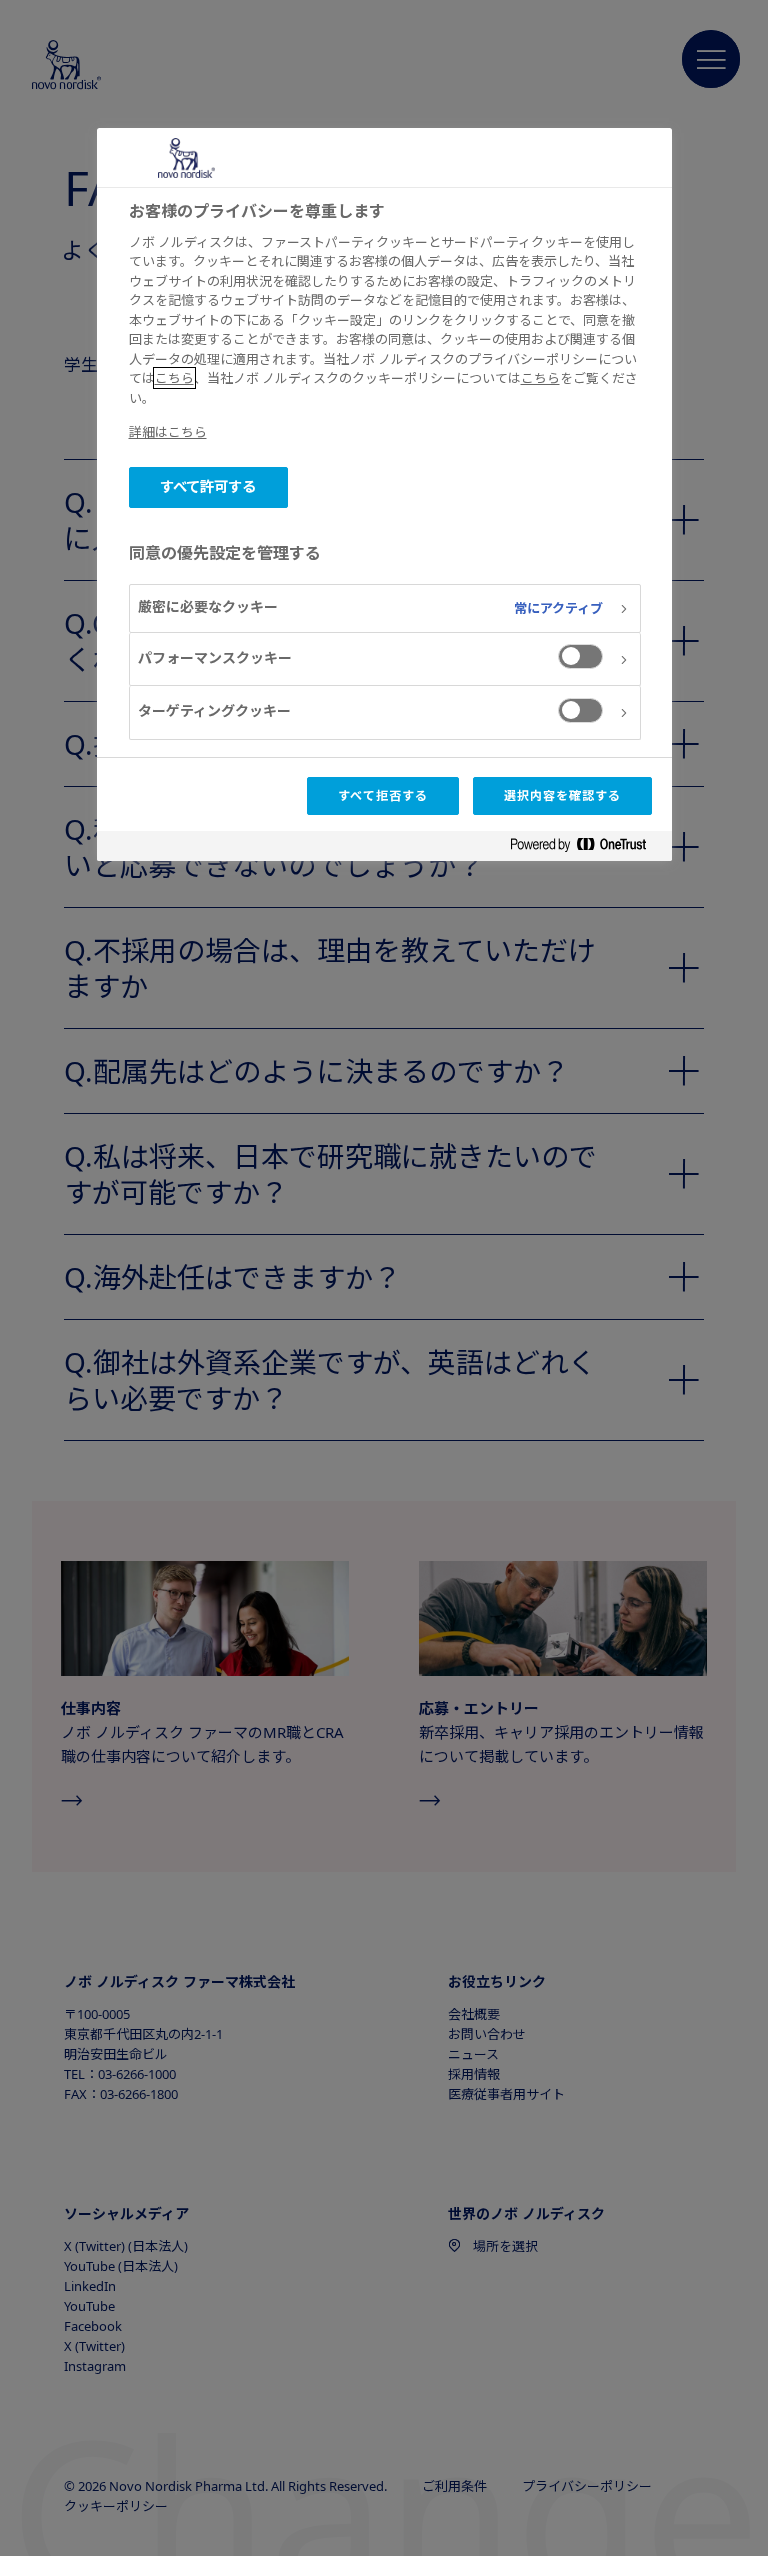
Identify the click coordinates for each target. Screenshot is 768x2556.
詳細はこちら (168, 432)
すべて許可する (208, 486)
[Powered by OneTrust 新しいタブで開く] (586, 848)
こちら (174, 378)
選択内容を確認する (562, 795)
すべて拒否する (383, 795)
